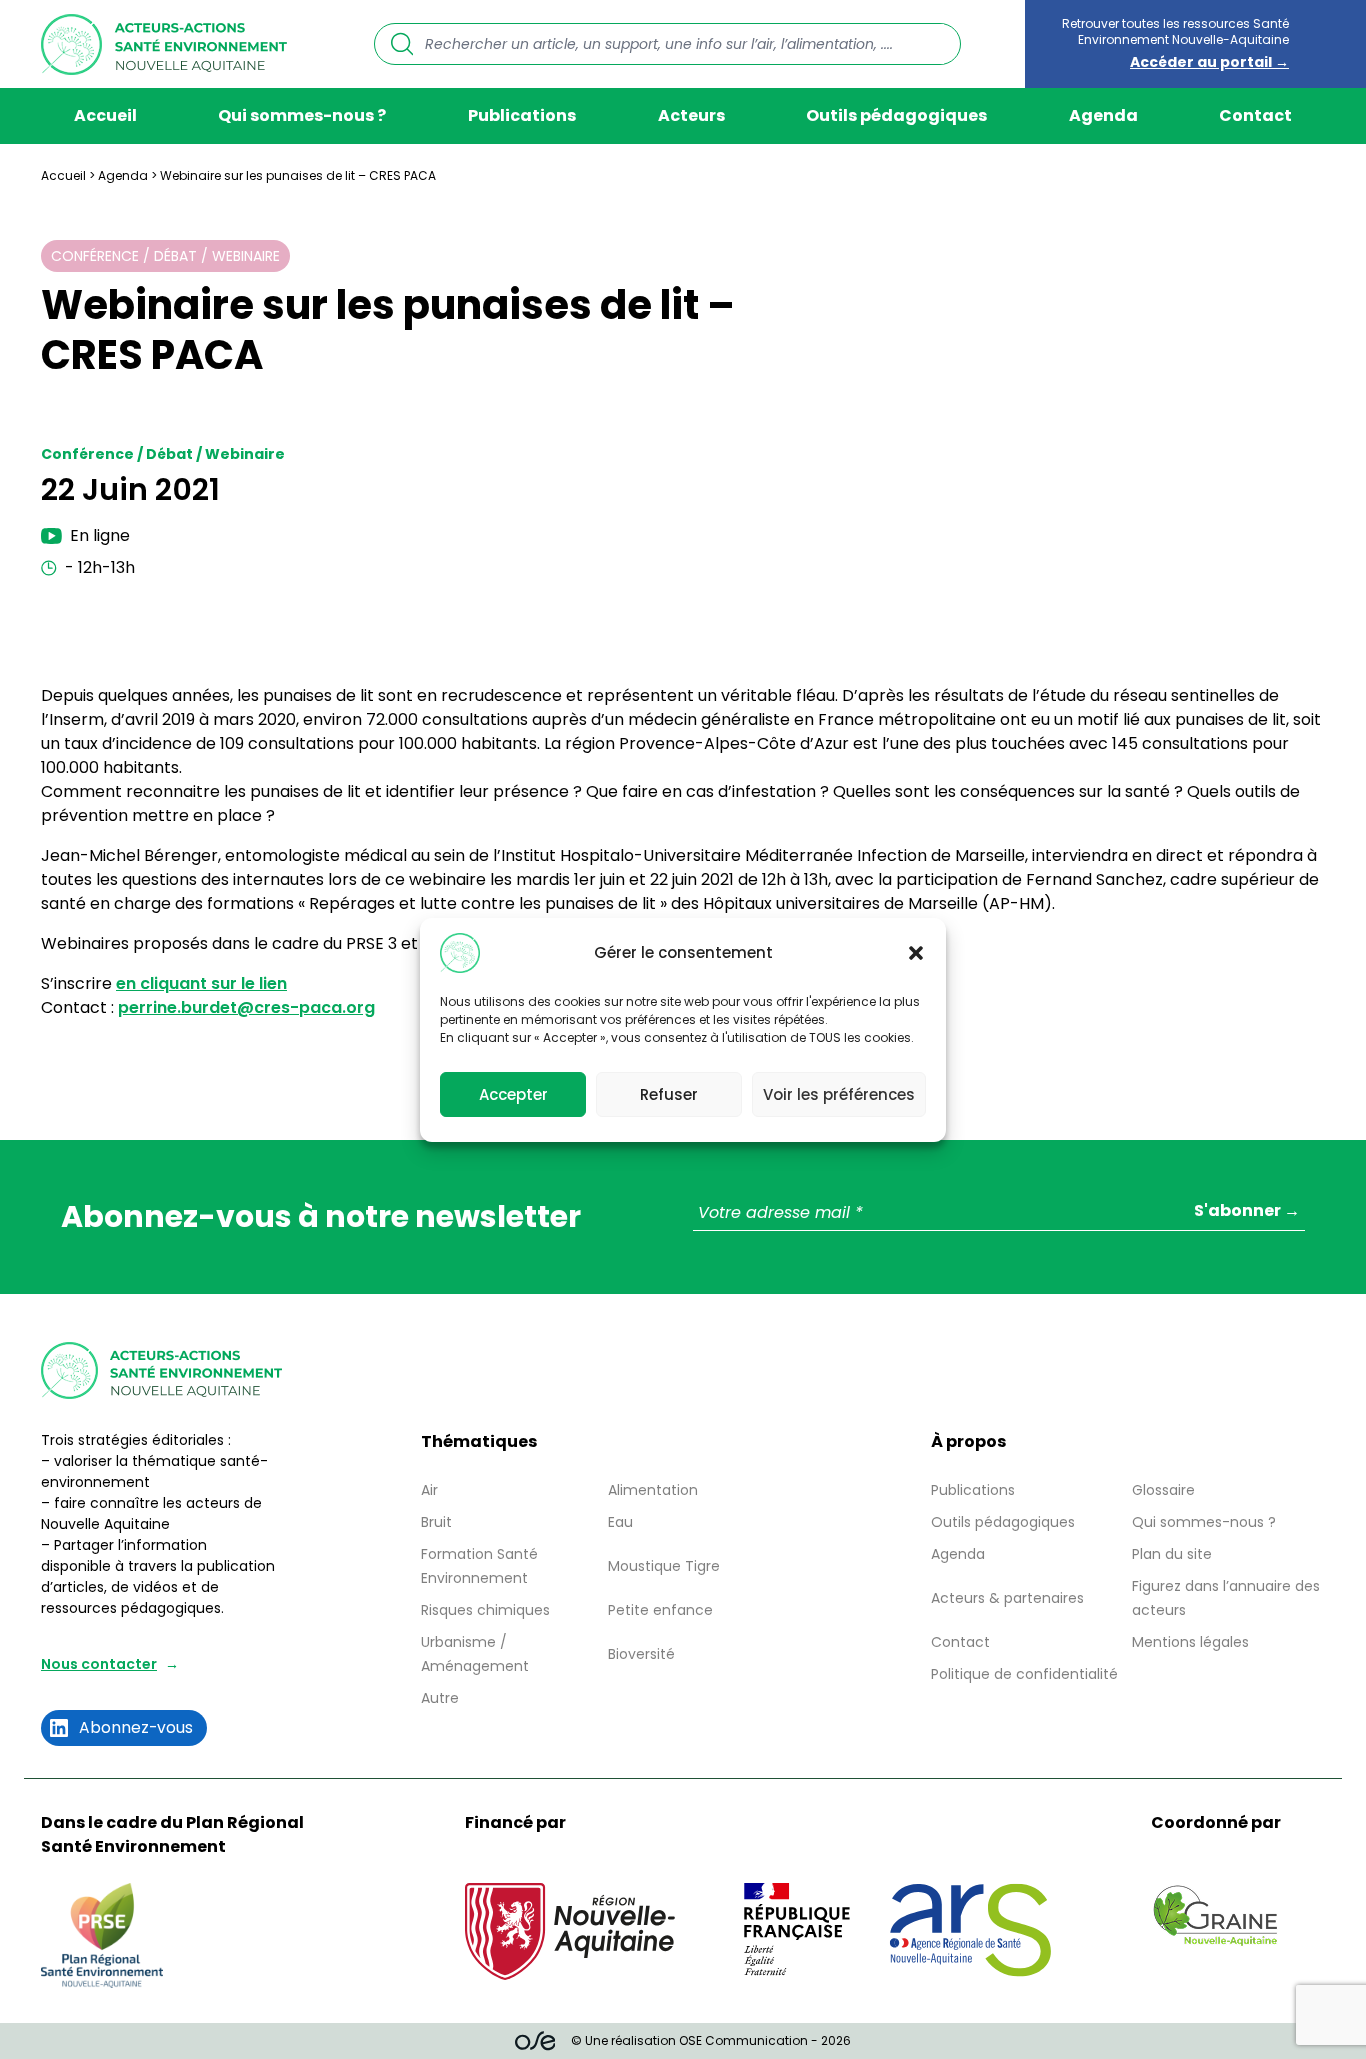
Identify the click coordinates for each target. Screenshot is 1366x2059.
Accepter (513, 1093)
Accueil (105, 115)
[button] (916, 953)
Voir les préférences (839, 1093)
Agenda (1103, 115)
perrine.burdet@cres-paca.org (246, 1007)
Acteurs (691, 115)
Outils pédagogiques (896, 115)
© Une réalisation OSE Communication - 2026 (711, 2040)
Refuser (669, 1093)
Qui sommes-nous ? (302, 115)
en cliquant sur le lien (201, 983)
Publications (522, 115)
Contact (1255, 115)
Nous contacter (99, 1664)
